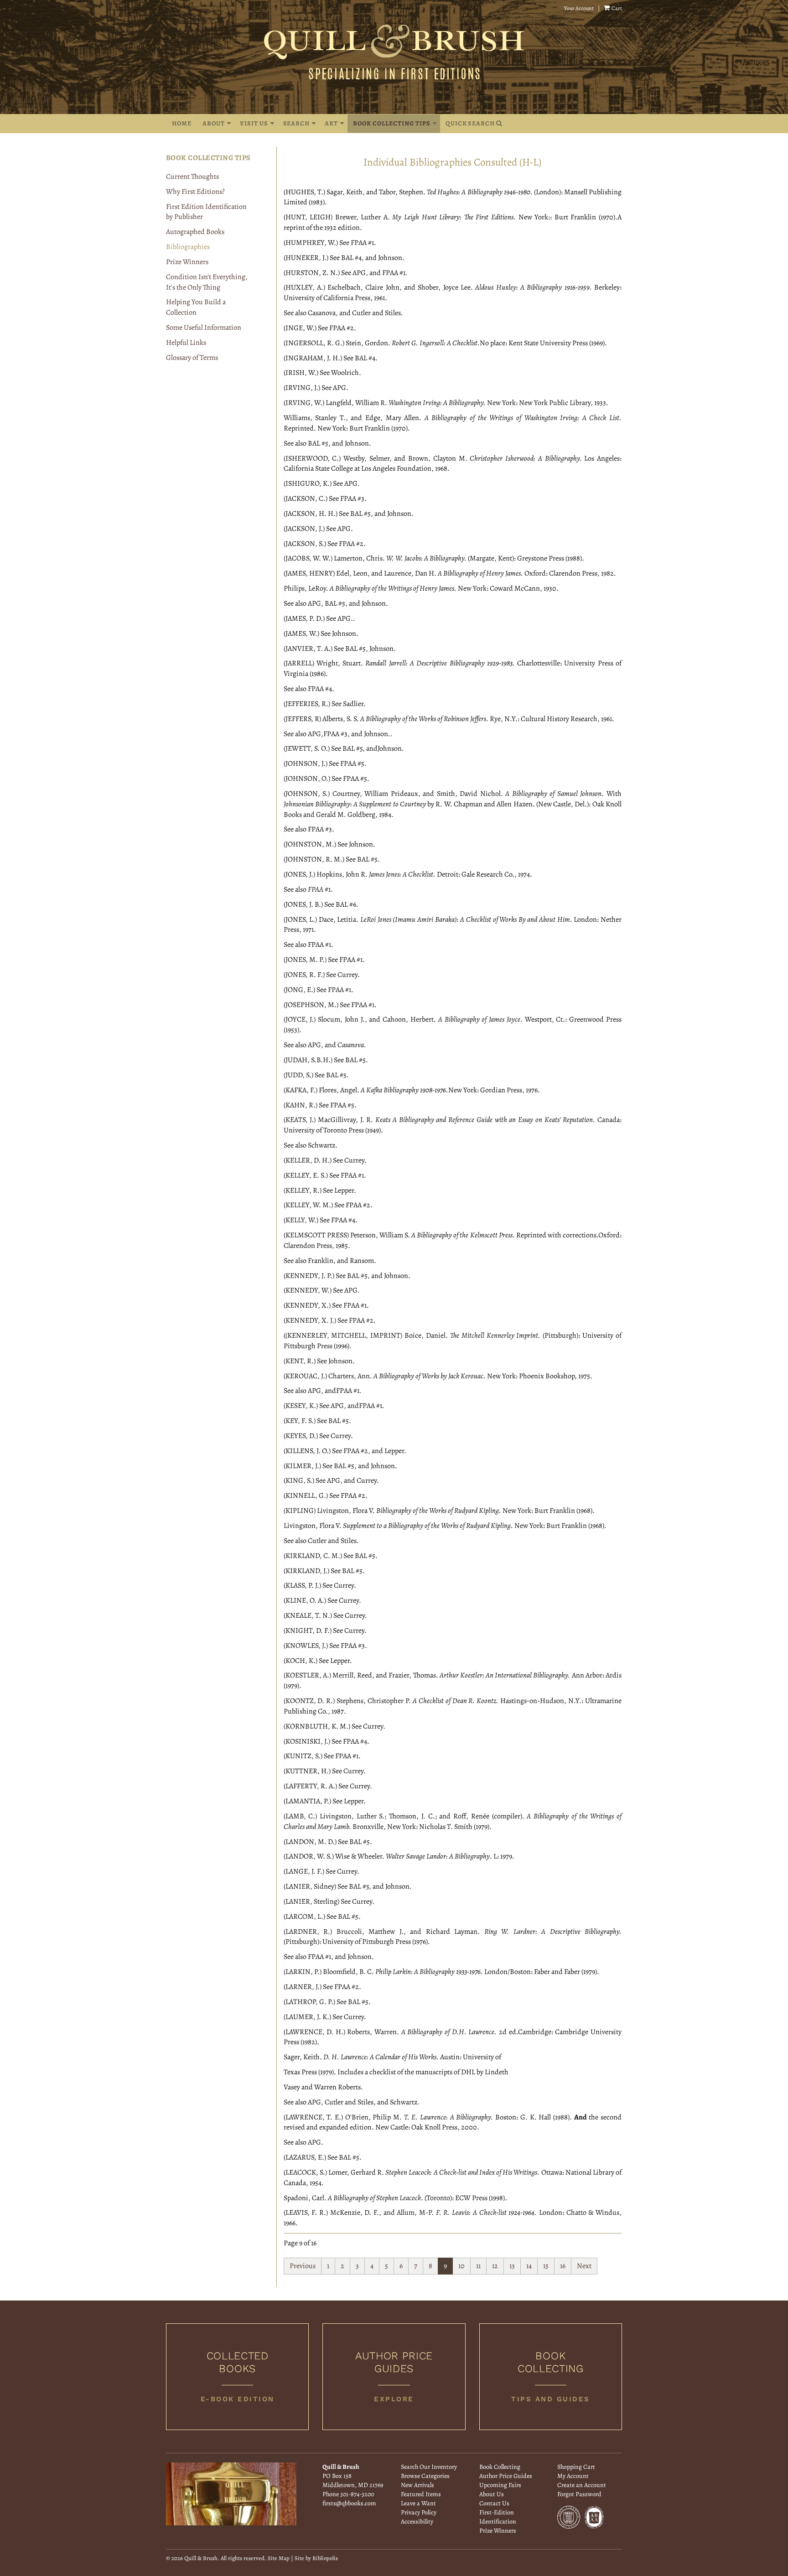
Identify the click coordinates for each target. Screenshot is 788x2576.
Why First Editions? (195, 192)
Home (182, 123)
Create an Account (582, 2485)
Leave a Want (418, 2503)
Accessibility (417, 2521)
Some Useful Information (204, 327)
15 (546, 2266)
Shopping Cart (576, 2467)
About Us (492, 2494)
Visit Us (254, 123)
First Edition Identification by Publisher (206, 212)
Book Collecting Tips (391, 123)
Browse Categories (425, 2476)
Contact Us (494, 2503)
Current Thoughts (192, 177)
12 (495, 2266)
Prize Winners (187, 262)
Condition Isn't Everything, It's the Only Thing (207, 282)
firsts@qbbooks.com (349, 2503)
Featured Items (421, 2494)
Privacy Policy (419, 2512)
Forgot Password (579, 2494)
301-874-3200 (357, 2494)
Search (297, 123)
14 (529, 2266)
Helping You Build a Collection (196, 307)
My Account (573, 2476)
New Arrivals (417, 2485)
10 (461, 2266)
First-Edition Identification (498, 2517)
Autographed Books (195, 232)
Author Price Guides (506, 2476)
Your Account (579, 8)
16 (563, 2266)
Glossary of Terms (192, 358)
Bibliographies (188, 247)
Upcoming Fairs (500, 2485)
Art (331, 123)
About (214, 123)
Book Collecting (500, 2467)
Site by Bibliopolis (316, 2558)
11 (478, 2266)
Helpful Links (186, 343)
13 (512, 2266)
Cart (616, 8)
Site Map (279, 2558)
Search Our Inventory (429, 2467)
